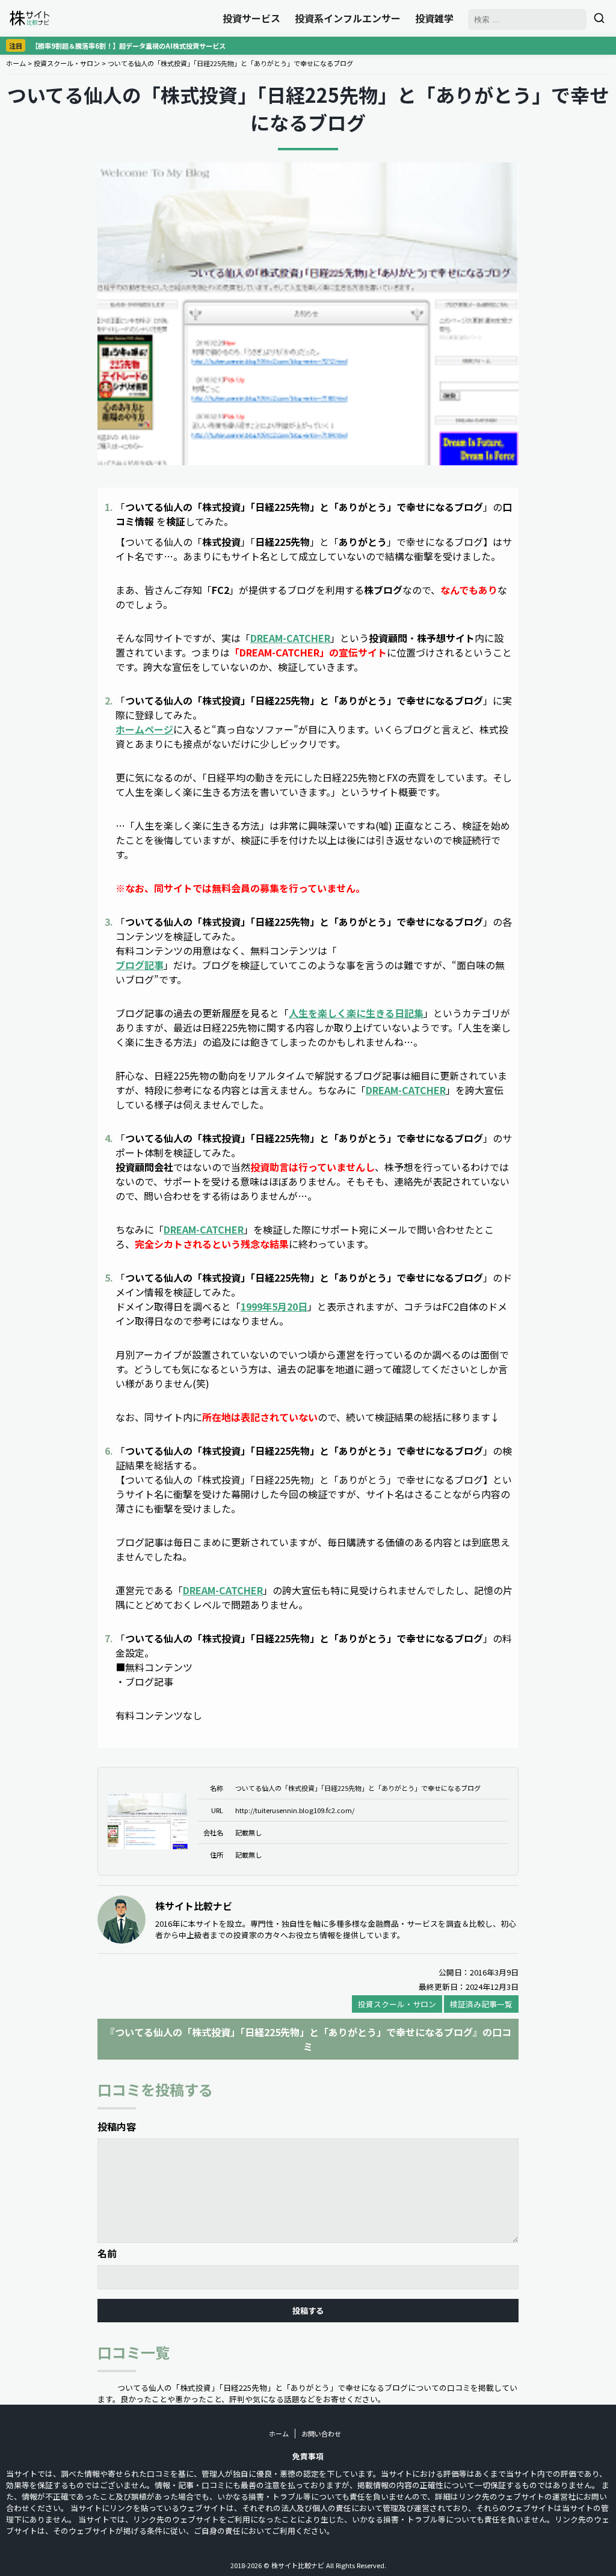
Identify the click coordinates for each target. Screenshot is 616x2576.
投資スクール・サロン (67, 63)
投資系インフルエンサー (348, 18)
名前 (107, 2253)
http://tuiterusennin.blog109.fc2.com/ (295, 1810)
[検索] (599, 18)
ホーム (16, 63)
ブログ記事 (140, 965)
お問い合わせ (321, 2434)
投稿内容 (117, 2126)
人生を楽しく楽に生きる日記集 (356, 1013)
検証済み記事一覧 (481, 2004)
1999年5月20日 (274, 1306)
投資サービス (251, 18)
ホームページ (144, 729)
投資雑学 (434, 18)
